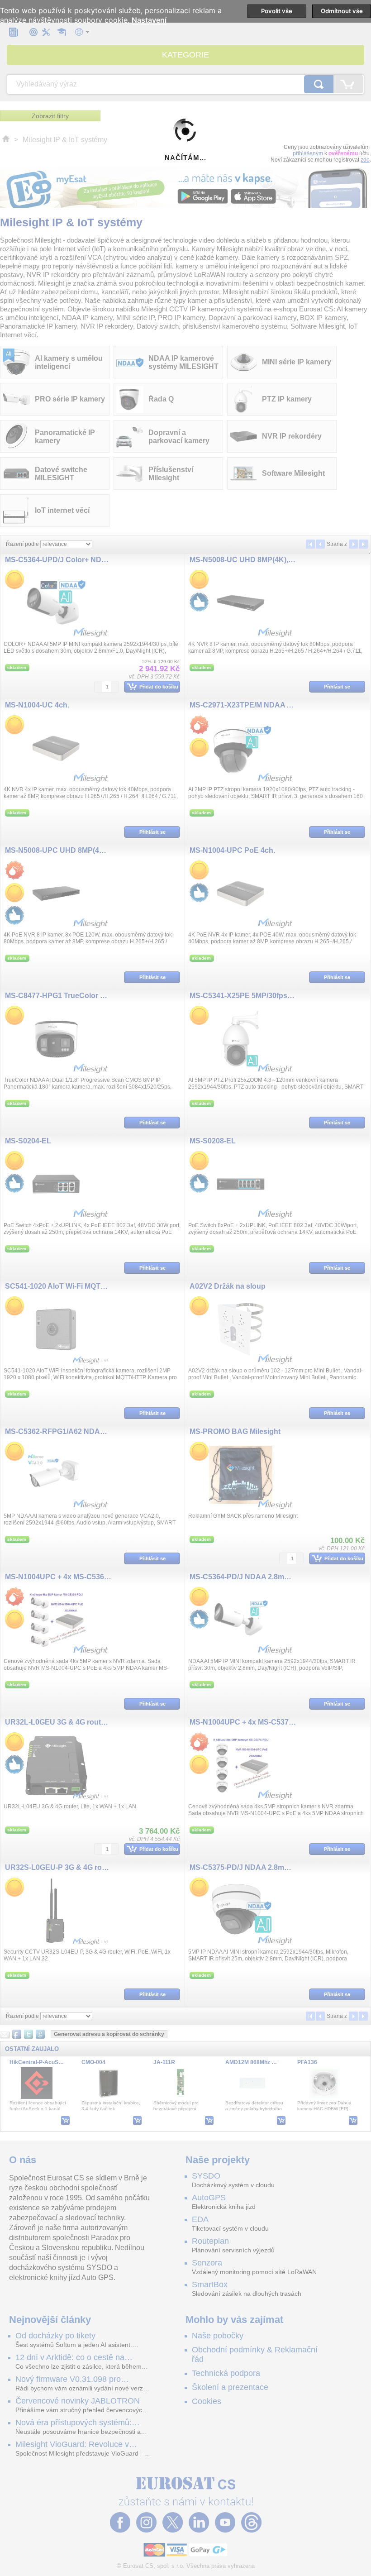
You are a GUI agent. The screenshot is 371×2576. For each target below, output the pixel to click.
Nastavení (149, 20)
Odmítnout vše (342, 11)
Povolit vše (277, 11)
